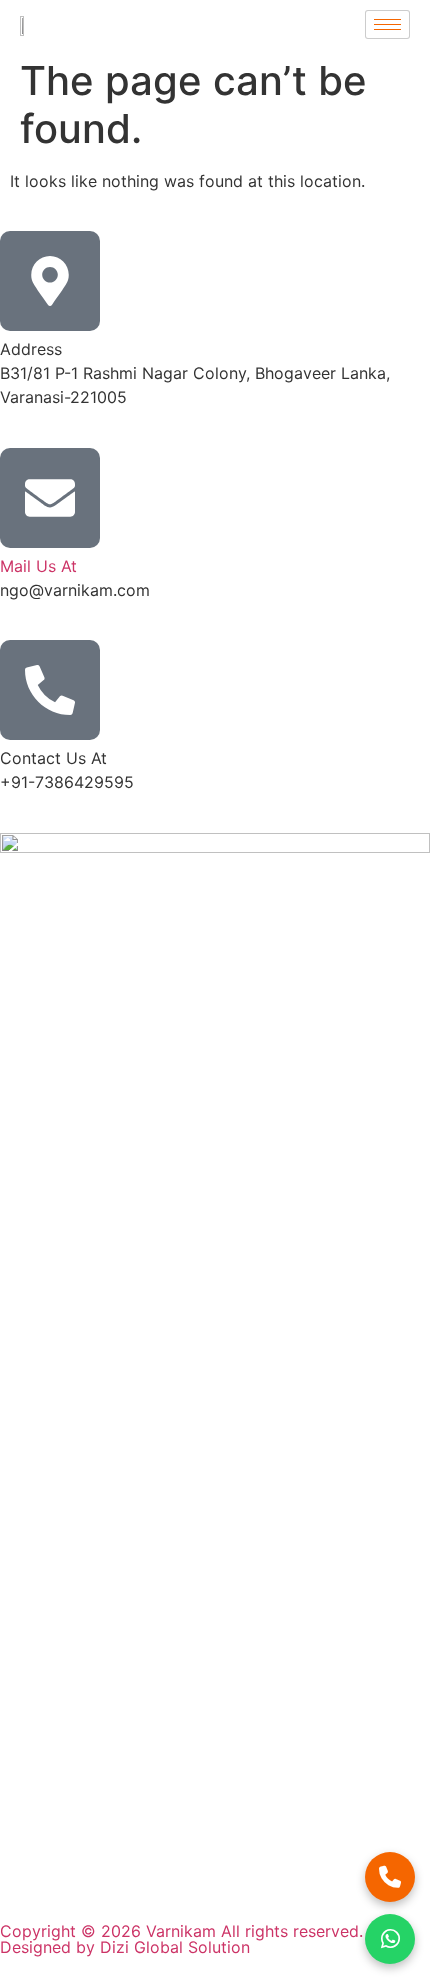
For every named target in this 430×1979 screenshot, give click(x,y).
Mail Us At (38, 566)
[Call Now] (390, 1877)
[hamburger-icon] (387, 24)
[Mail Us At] (50, 498)
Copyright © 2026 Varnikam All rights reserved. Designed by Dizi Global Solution (181, 1939)
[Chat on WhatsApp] (390, 1939)
